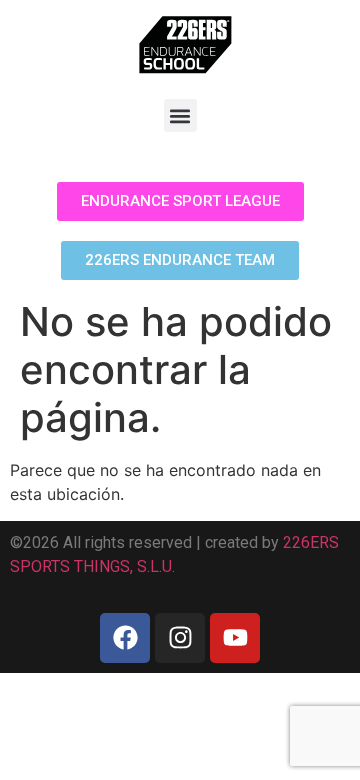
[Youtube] (235, 638)
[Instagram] (180, 638)
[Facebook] (125, 638)
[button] (180, 115)
